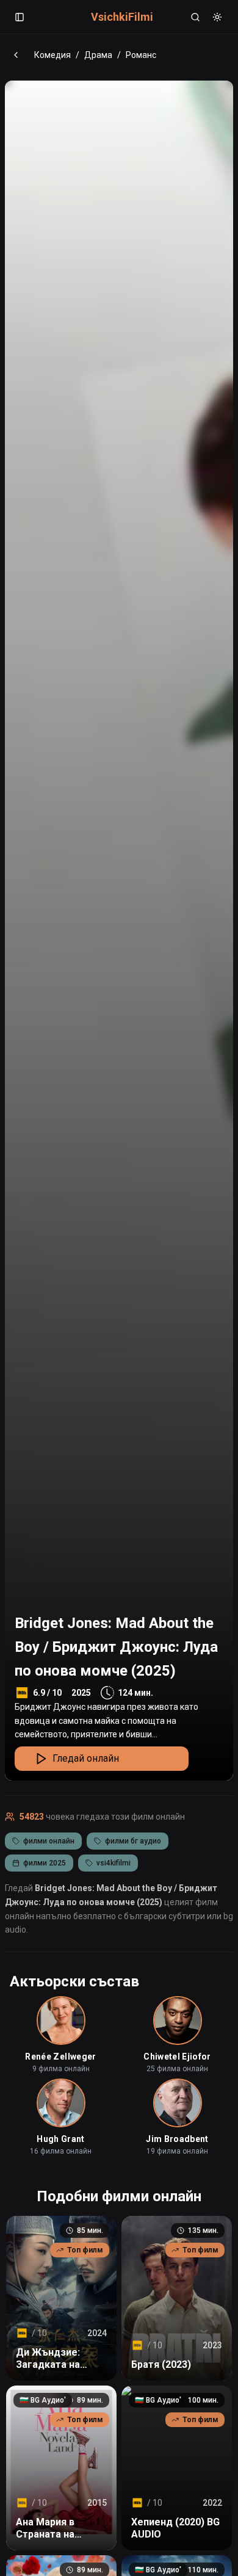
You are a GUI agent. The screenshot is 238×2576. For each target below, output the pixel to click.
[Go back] (16, 55)
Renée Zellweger (60, 2057)
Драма (98, 55)
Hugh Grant (61, 2139)
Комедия (52, 55)
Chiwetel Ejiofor (177, 2057)
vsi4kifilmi (114, 1863)
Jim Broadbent (177, 2139)
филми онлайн (49, 1841)
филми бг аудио (133, 1841)
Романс (141, 55)
